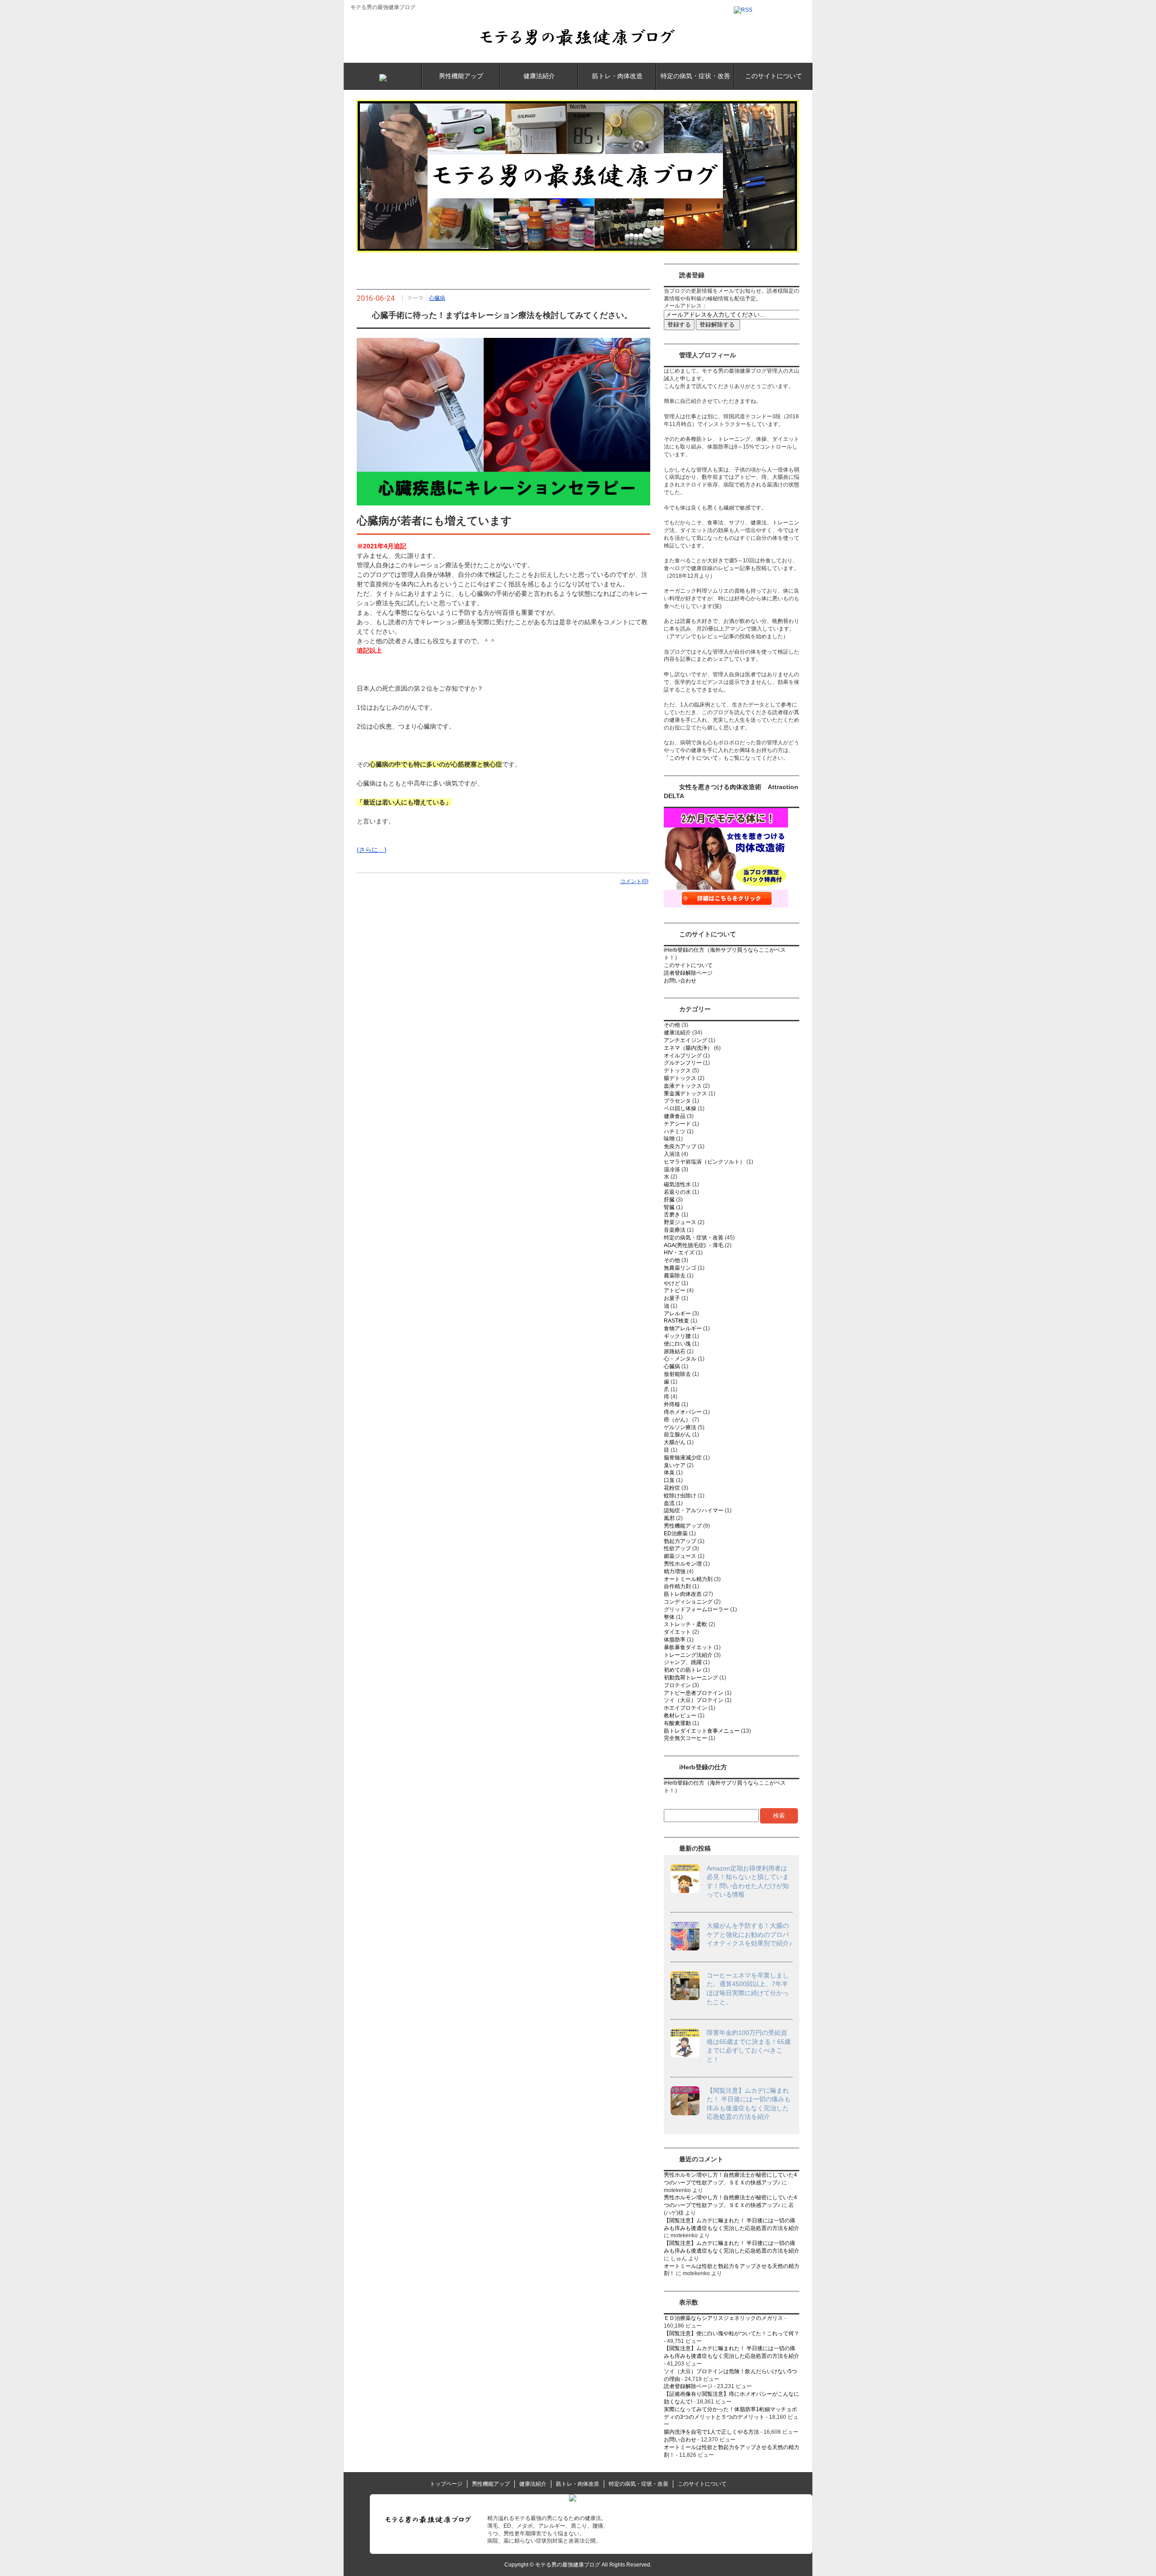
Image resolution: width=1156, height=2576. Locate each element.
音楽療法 (675, 1230)
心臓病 (437, 298)
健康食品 (675, 1116)
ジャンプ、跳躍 (683, 1662)
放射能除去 (677, 1374)
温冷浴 (672, 1169)
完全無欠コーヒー (685, 1738)
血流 (669, 1503)
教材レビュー (680, 1716)
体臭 (669, 1473)
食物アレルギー (683, 1328)
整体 (669, 1617)
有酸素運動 (677, 1723)
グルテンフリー (683, 1063)
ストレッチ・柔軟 (685, 1624)
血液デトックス (683, 1086)
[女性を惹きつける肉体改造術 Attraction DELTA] (726, 906)
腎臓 (669, 1207)
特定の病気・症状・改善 (695, 76)
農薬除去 (675, 1276)
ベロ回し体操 (680, 1108)
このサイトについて (774, 76)
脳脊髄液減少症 (683, 1458)
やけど (672, 1283)
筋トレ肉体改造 (683, 1594)
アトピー (675, 1290)
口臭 (669, 1480)
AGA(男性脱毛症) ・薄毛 (694, 1245)
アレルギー (677, 1314)
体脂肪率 (675, 1640)
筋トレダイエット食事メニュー (702, 1731)
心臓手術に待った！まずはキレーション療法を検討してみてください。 (502, 315)
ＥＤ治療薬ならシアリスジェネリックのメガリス (723, 2318)
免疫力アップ (680, 1146)
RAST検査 (676, 1321)
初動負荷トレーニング (691, 1678)
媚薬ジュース (680, 1556)
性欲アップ (677, 1548)
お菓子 (672, 1298)
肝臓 (669, 1200)
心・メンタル (680, 1359)
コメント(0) (634, 881)
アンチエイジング (685, 1040)
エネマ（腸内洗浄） (688, 1048)
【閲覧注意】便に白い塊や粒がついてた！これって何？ (732, 2333)
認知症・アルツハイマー (694, 1510)
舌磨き (672, 1215)
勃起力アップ (680, 1541)
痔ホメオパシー (683, 1412)
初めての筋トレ (683, 1670)
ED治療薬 (676, 1533)
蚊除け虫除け (680, 1496)
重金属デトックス (685, 1094)
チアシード (677, 1124)
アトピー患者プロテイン (694, 1693)
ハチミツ (675, 1131)
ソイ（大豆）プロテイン (694, 1700)
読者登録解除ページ (688, 973)
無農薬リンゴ (680, 1268)
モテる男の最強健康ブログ (383, 7)
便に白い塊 (677, 1344)
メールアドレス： (685, 306)
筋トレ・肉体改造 (617, 76)
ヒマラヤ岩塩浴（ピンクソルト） (704, 1162)
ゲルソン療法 (680, 1427)
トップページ (446, 2484)
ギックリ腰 (677, 1336)
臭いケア (675, 1465)
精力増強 (675, 1571)
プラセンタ (677, 1101)
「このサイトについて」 (694, 758)
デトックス (677, 1071)
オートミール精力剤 (688, 1579)
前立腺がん (677, 1435)
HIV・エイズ (679, 1253)
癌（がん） (677, 1420)
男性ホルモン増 (683, 1564)
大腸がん (675, 1442)
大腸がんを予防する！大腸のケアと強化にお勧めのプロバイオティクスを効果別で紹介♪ (749, 1934)
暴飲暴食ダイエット (688, 1647)
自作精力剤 (677, 1586)
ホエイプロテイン (685, 1708)
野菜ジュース (680, 1222)
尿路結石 (675, 1351)
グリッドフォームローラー (696, 1609)
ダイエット (677, 1632)
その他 (672, 1025)
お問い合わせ (680, 981)
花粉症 (672, 1488)
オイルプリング (683, 1056)
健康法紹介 (539, 76)
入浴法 (672, 1154)
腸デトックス (680, 1078)
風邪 (669, 1518)
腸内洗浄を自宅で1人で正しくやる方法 (711, 2432)
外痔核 (672, 1404)
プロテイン (677, 1685)
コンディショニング (688, 1602)
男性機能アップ (461, 76)
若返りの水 (677, 1192)
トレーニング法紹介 (688, 1655)
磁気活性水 (677, 1184)
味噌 (669, 1139)
